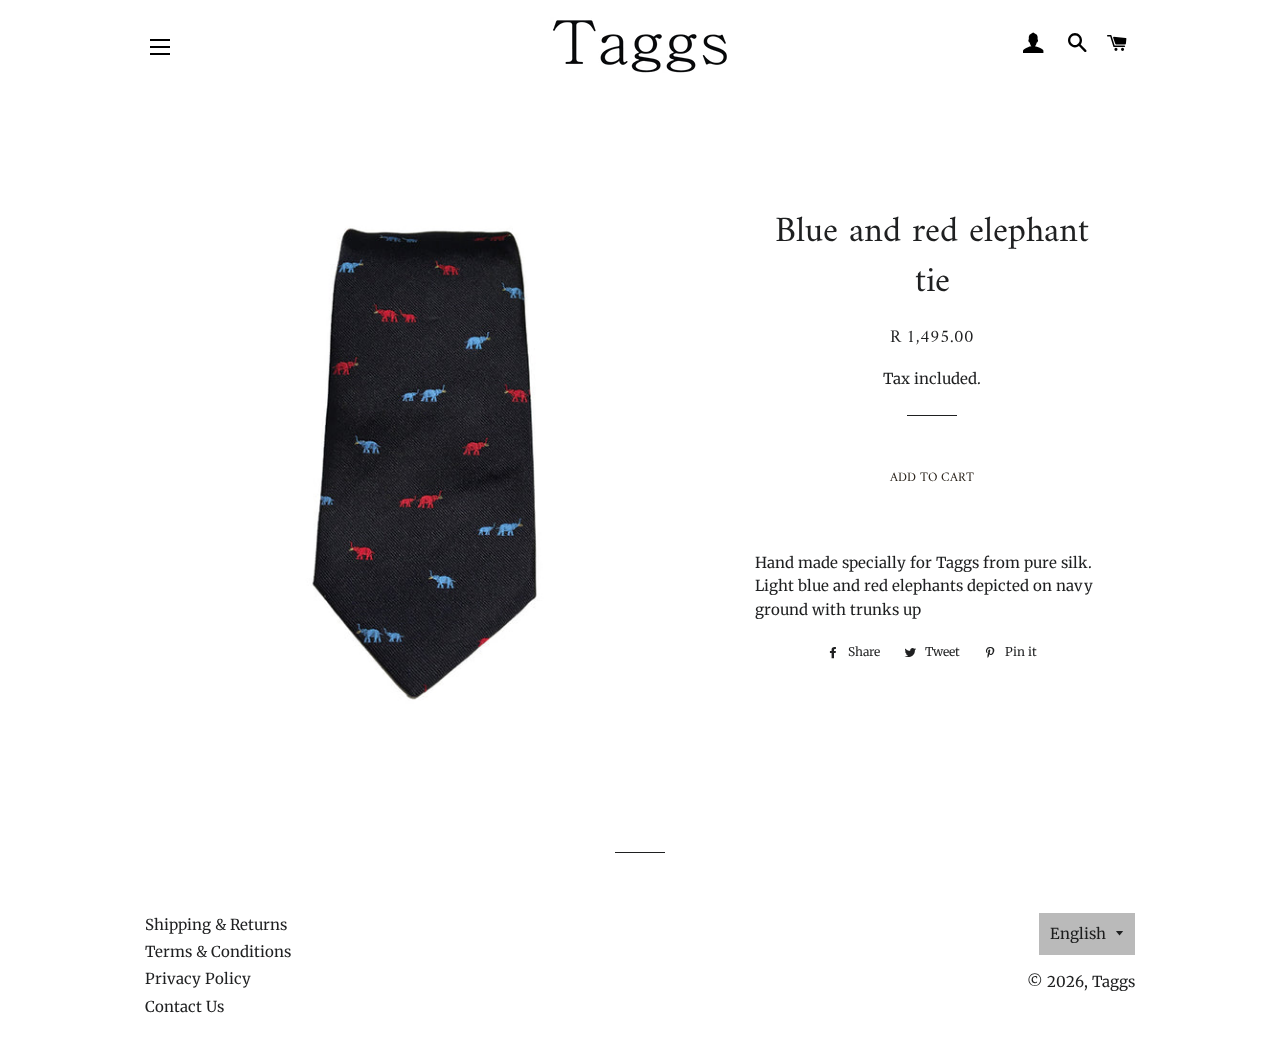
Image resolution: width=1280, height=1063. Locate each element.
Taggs (1113, 981)
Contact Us (184, 1006)
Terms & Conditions (218, 951)
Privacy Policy (198, 978)
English (1078, 933)
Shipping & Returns (216, 924)
